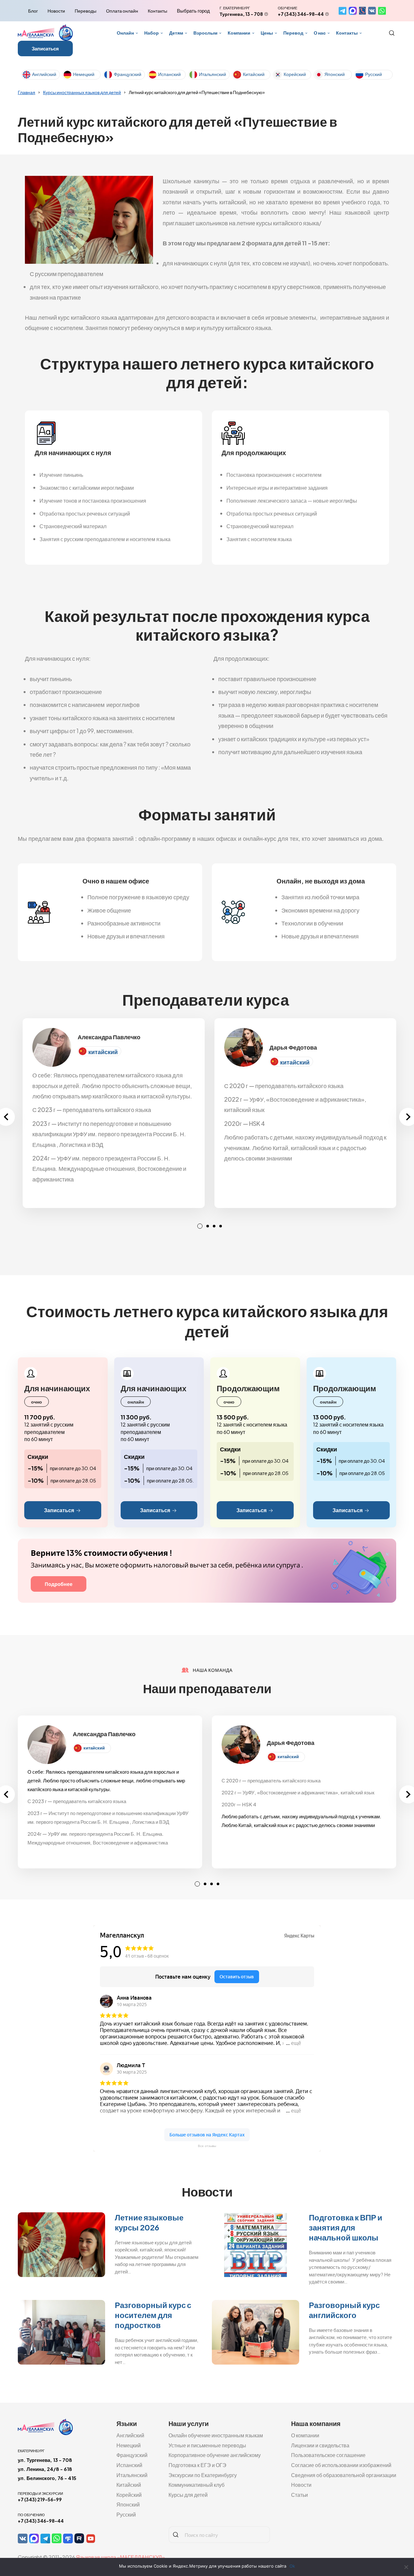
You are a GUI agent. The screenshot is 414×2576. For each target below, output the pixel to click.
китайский (103, 1052)
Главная (27, 92)
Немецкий (84, 74)
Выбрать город (193, 11)
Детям (176, 33)
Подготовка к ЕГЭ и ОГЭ (197, 2465)
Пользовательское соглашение (328, 2455)
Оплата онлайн (122, 11)
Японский (335, 74)
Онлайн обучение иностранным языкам (216, 2435)
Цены (267, 33)
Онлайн (125, 33)
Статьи (300, 2495)
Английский (44, 74)
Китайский (254, 74)
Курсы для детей (188, 2495)
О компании (305, 2435)
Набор (152, 33)
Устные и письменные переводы (207, 2445)
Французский (128, 74)
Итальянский (212, 74)
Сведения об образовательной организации (344, 2475)
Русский (374, 74)
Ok (292, 2566)
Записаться (45, 48)
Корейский (295, 74)
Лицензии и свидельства (320, 2445)
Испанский (169, 74)
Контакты (158, 11)
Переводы (86, 11)
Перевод (293, 33)
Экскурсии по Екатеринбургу (203, 2475)
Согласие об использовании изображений (341, 2465)
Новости (56, 11)
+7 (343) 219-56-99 (40, 2499)
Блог (33, 11)
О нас (320, 33)
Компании (239, 33)
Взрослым (205, 33)
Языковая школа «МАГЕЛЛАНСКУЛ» (120, 2557)
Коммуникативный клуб (196, 2485)
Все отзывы (207, 2146)
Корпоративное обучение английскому (215, 2455)
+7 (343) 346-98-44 (301, 14)
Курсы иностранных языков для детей (82, 92)
